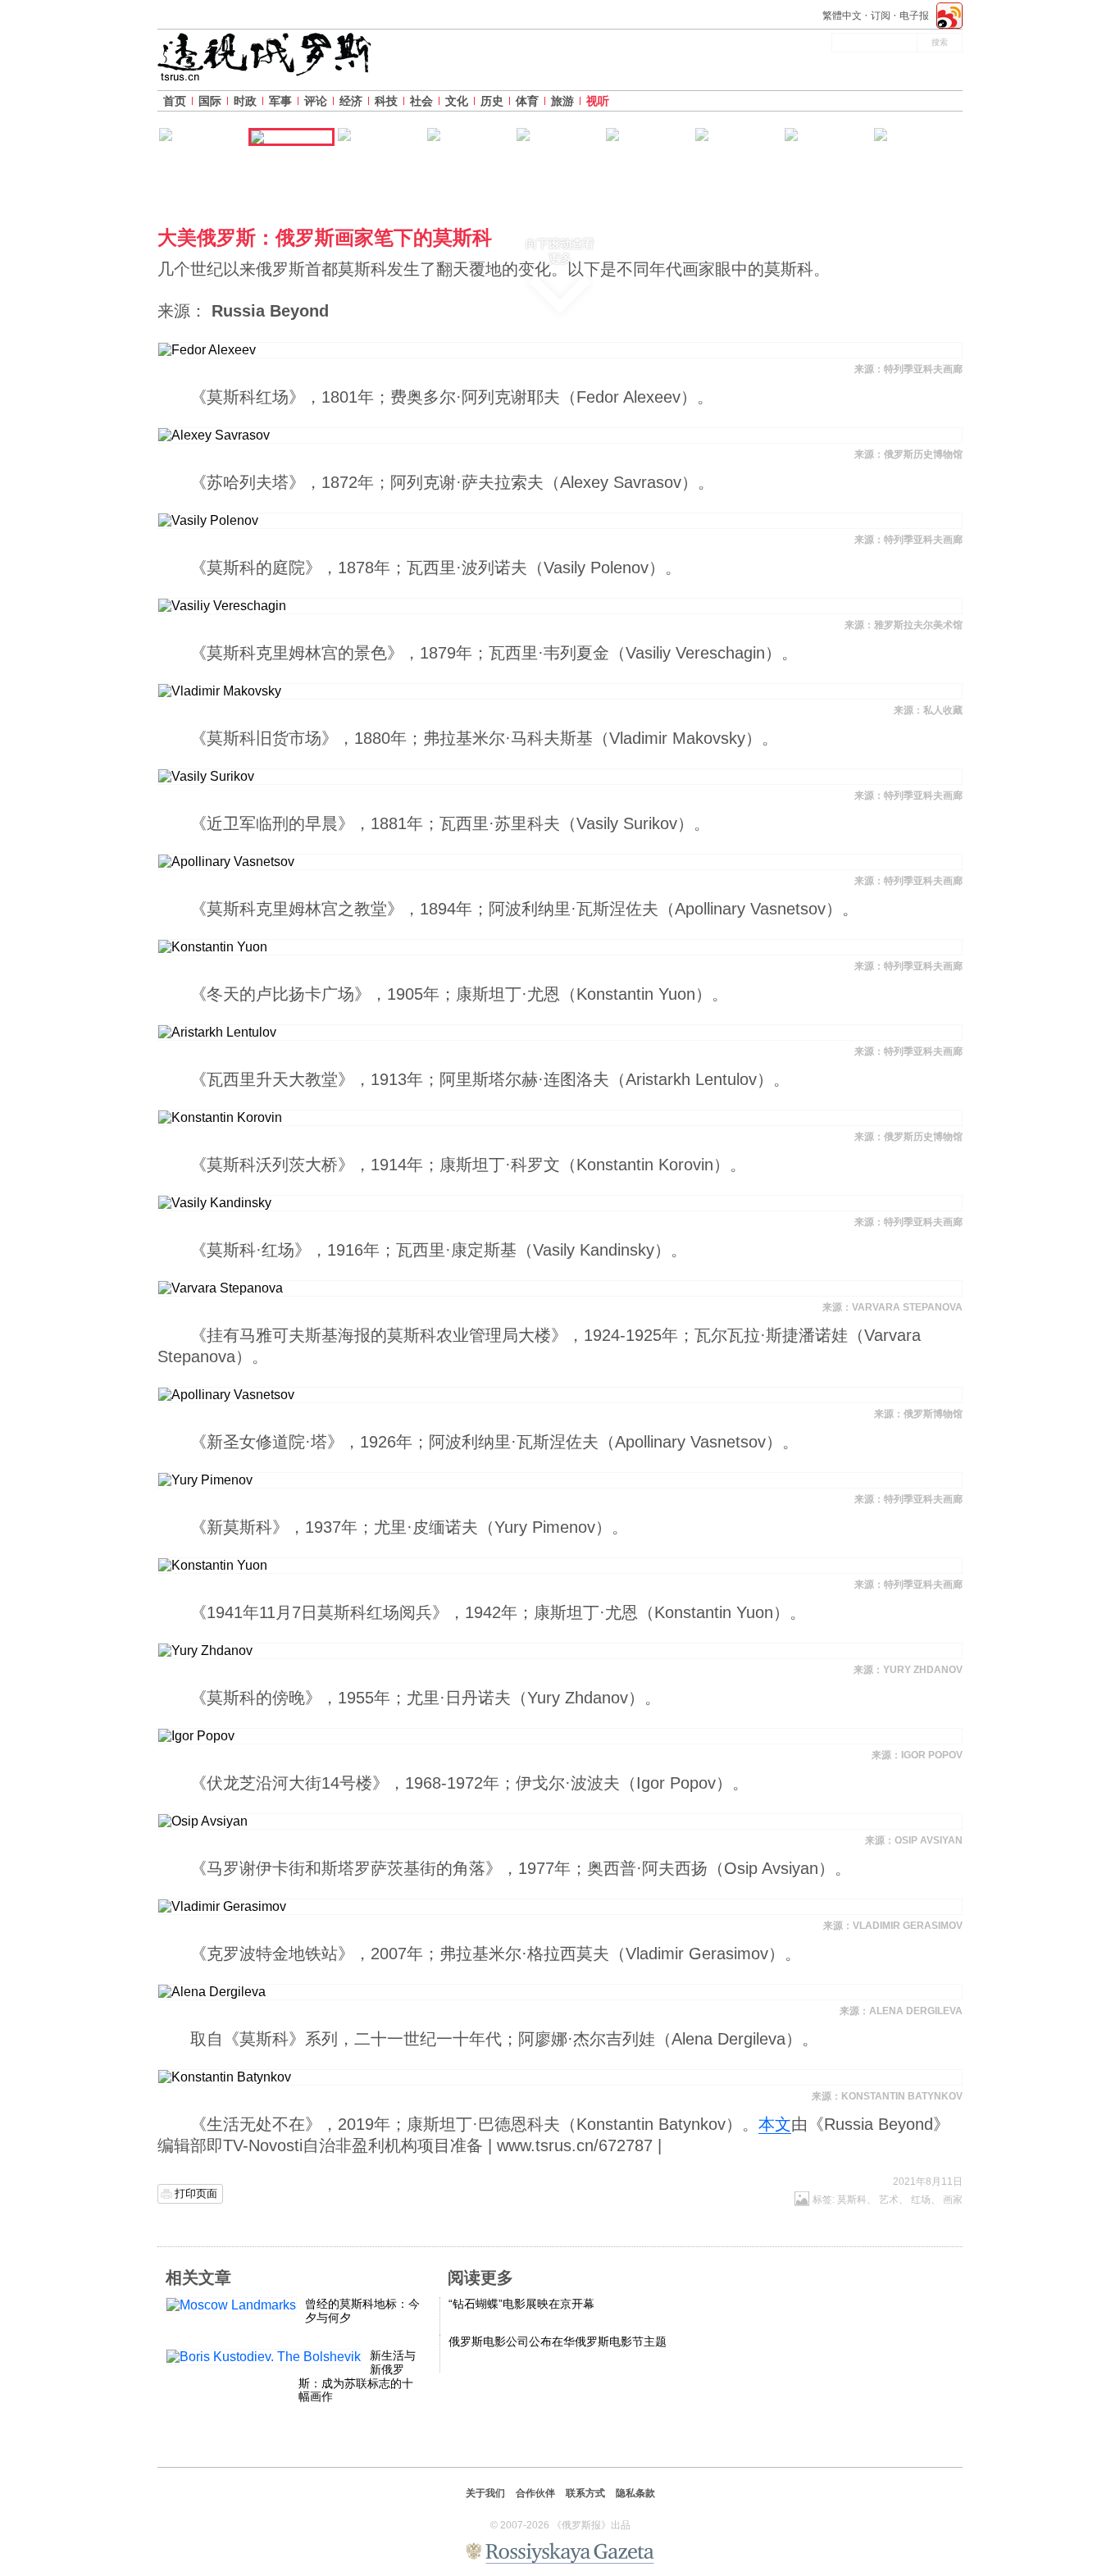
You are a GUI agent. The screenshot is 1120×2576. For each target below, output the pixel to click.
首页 (175, 101)
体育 (527, 101)
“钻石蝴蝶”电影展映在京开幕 (521, 2304)
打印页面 (196, 2193)
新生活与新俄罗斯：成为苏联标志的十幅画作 (357, 2376)
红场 (921, 2200)
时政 (245, 101)
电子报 (914, 16)
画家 (953, 2200)
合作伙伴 (535, 2493)
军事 (280, 101)
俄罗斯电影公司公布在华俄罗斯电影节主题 (558, 2341)
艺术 (889, 2200)
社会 (421, 101)
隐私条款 (635, 2493)
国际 (210, 101)
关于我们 (485, 2493)
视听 (598, 101)
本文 (775, 2124)
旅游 (562, 101)
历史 (492, 101)
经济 (351, 101)
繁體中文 (842, 16)
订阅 (881, 16)
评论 (316, 101)
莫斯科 (852, 2200)
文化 (457, 101)
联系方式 (585, 2493)
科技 (386, 101)
